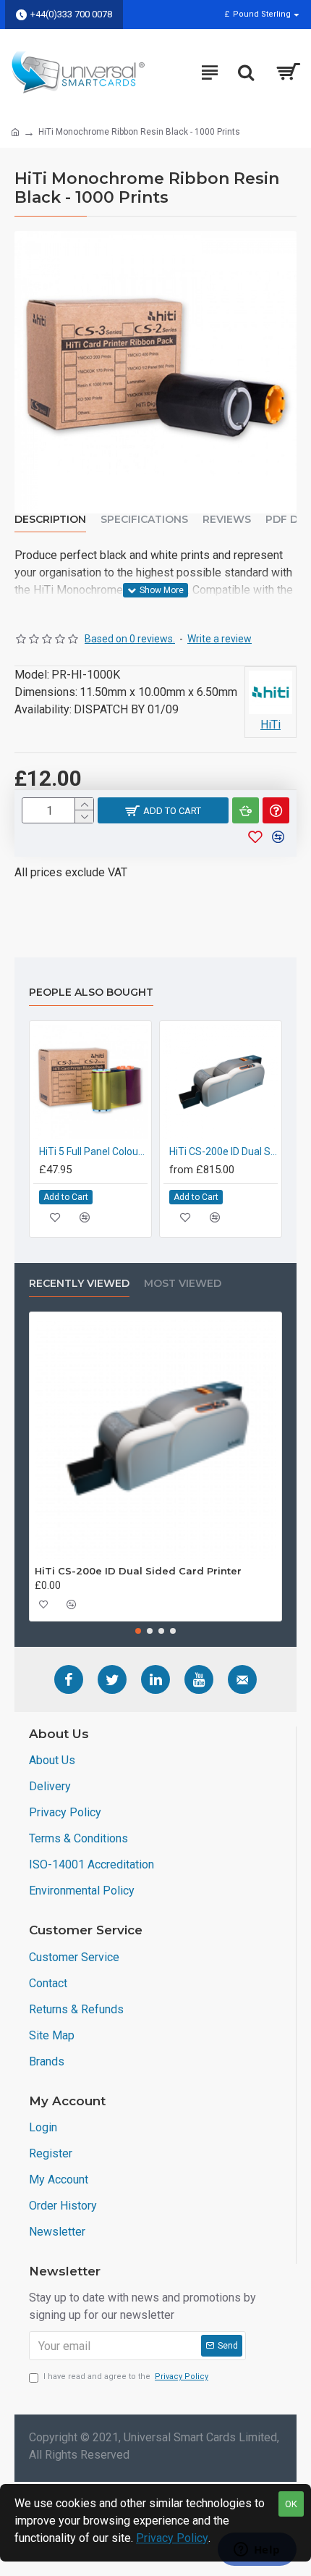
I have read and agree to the (126, 2376)
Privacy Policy (172, 2538)
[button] (138, 1631)
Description (50, 520)
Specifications (144, 520)
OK (291, 2504)
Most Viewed (183, 1284)
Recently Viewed (79, 1284)
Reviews (227, 520)
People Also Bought (91, 993)
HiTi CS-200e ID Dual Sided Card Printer (223, 1151)
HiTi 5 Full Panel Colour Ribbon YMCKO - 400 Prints (93, 1151)
